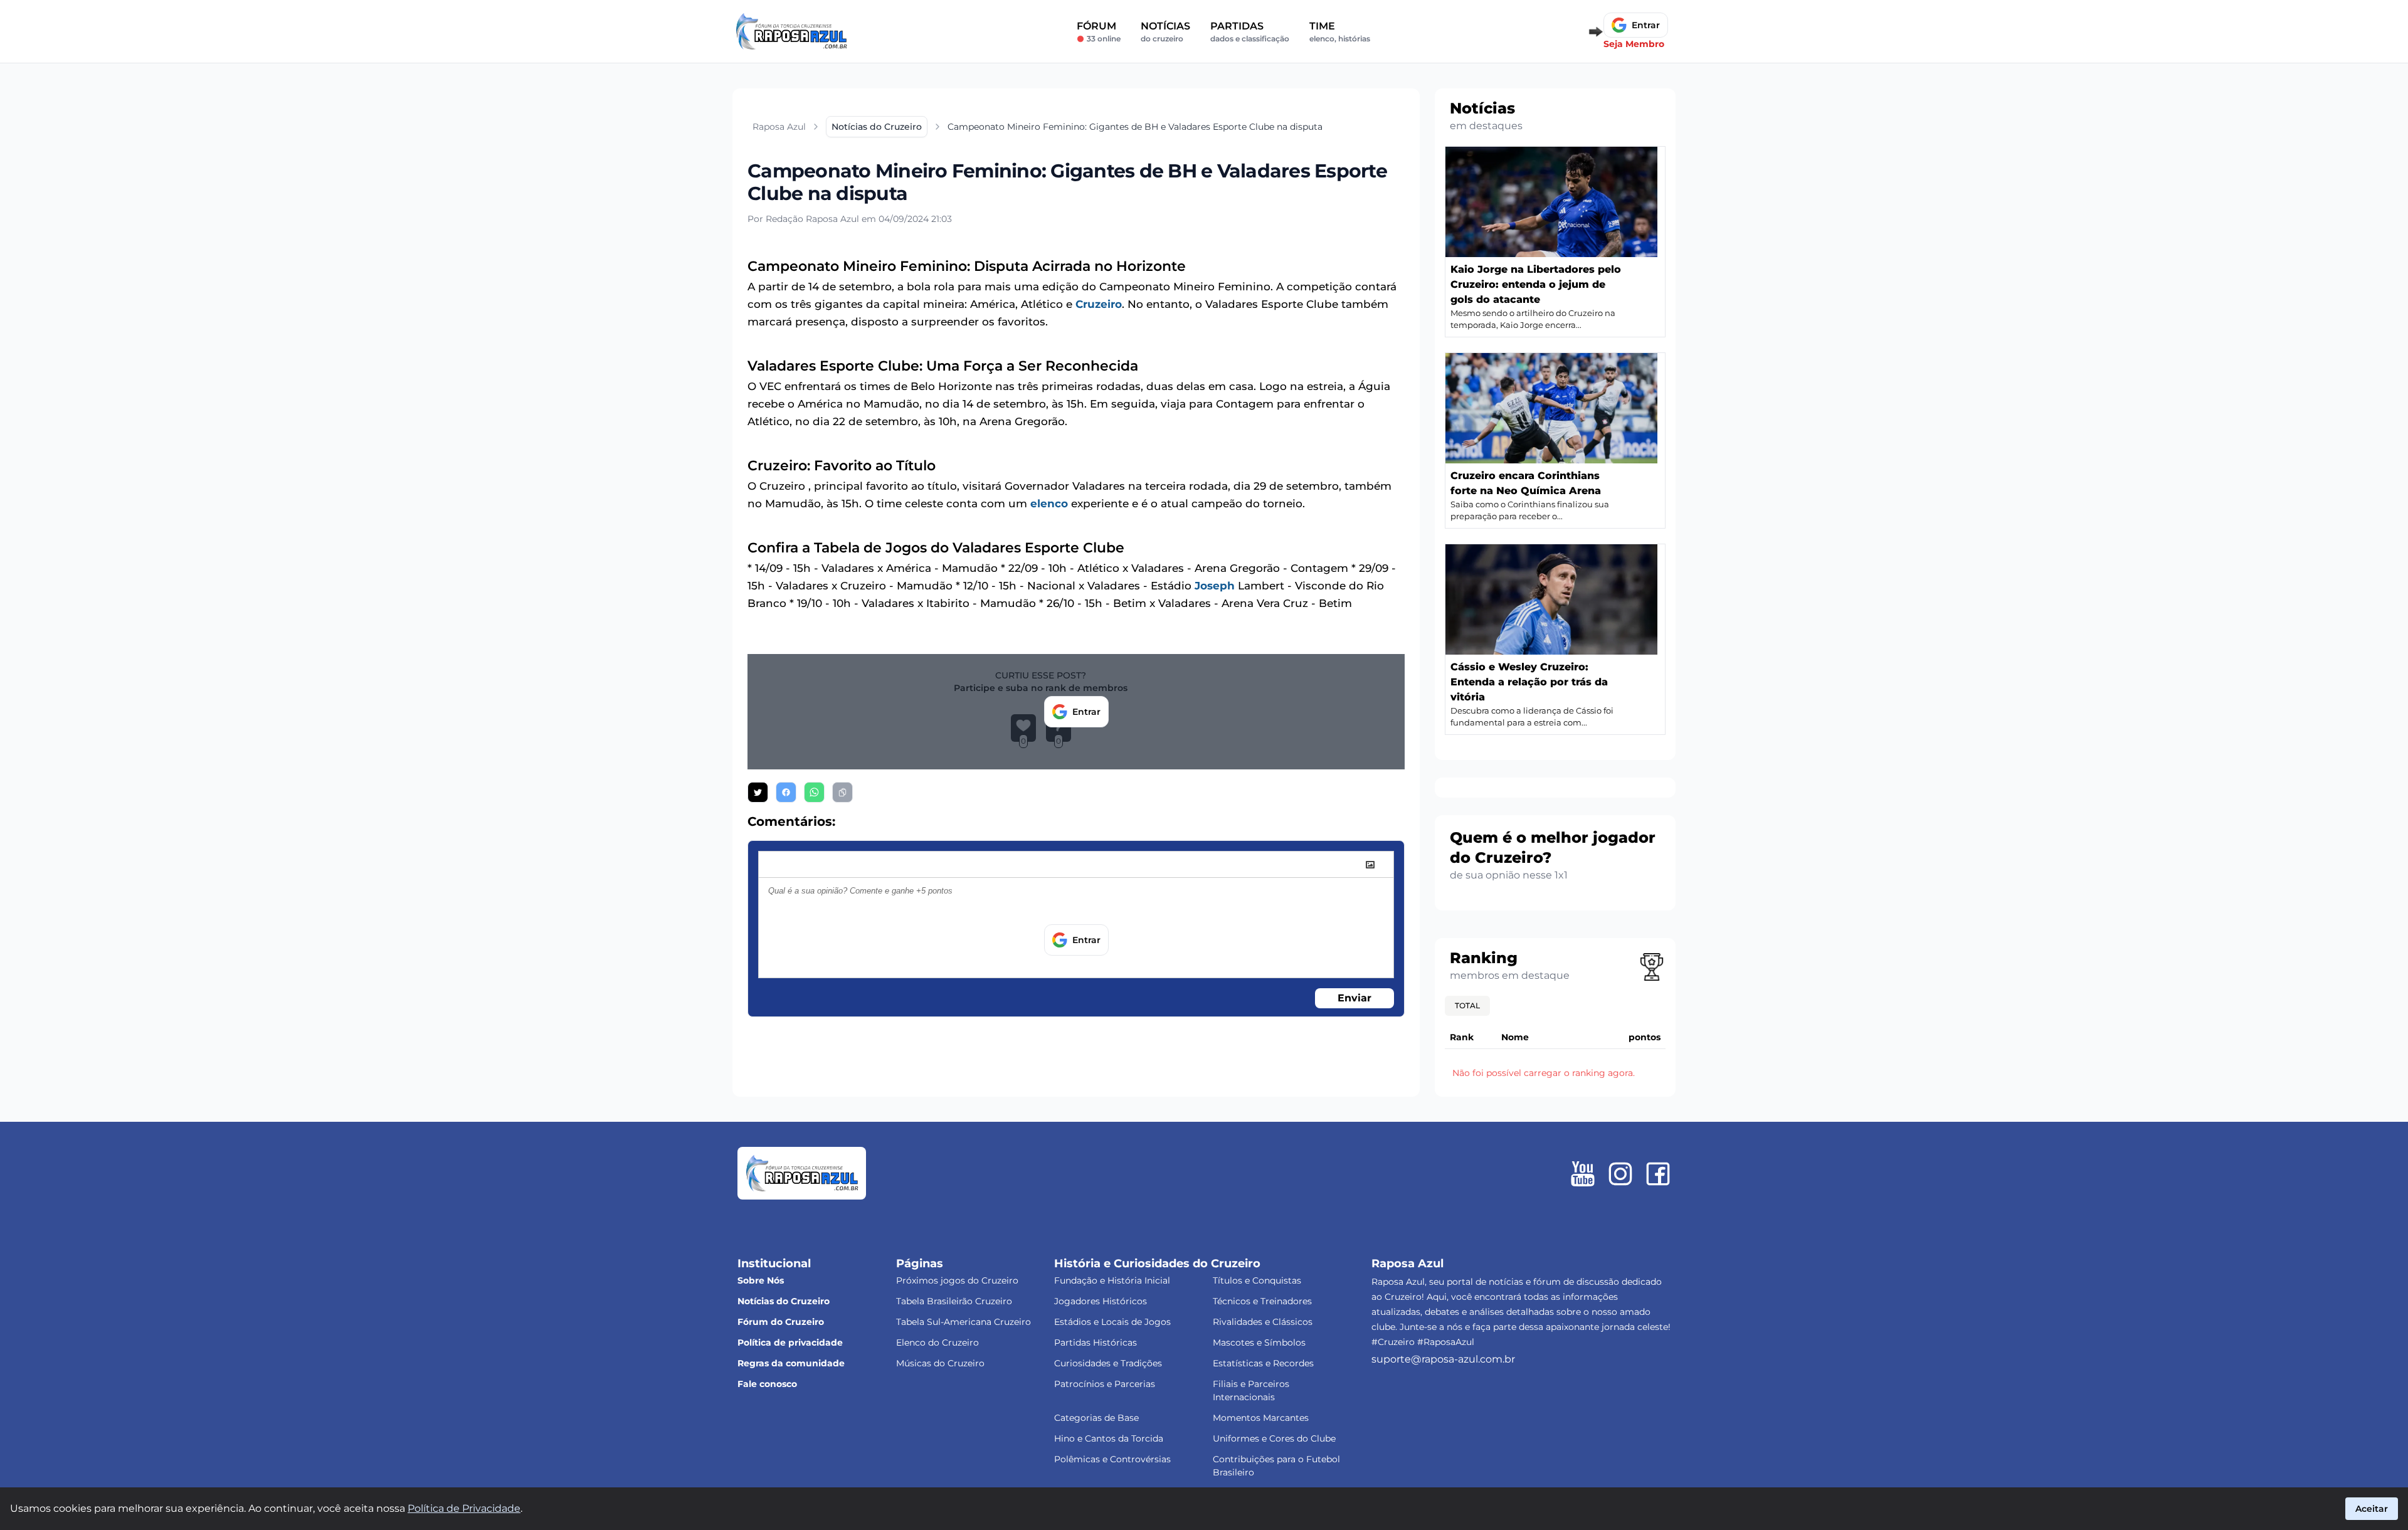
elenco (1049, 504)
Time (1340, 32)
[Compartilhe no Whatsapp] (814, 792)
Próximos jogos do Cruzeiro (957, 1280)
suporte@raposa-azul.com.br (1443, 1359)
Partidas (1250, 32)
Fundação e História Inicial (1112, 1280)
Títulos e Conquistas (1257, 1280)
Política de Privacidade (464, 1508)
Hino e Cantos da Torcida (1109, 1438)
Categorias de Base (1096, 1418)
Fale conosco (767, 1384)
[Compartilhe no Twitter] (758, 792)
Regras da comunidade (791, 1363)
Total (1467, 1005)
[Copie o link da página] (842, 792)
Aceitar (2372, 1509)
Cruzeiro (1099, 304)
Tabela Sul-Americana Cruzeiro (964, 1322)
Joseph (1215, 586)
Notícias (1165, 32)
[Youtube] (1583, 1174)
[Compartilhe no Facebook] (786, 792)
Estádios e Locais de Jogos (1112, 1322)
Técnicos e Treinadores (1262, 1301)
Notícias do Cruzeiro (784, 1301)
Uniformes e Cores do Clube (1274, 1438)
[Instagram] (1620, 1174)
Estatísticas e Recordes (1263, 1363)
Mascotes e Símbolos (1259, 1343)
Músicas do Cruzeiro (940, 1363)
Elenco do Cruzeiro (937, 1343)
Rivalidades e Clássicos (1263, 1322)
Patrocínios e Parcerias (1105, 1384)
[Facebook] (1658, 1174)
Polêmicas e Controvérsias (1112, 1459)
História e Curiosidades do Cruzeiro (1157, 1264)
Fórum (1099, 32)
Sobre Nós (761, 1280)
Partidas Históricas (1096, 1343)
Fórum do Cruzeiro (781, 1322)
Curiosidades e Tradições (1108, 1363)
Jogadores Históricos (1101, 1301)
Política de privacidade (790, 1343)
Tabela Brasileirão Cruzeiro (954, 1301)
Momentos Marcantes (1261, 1418)
